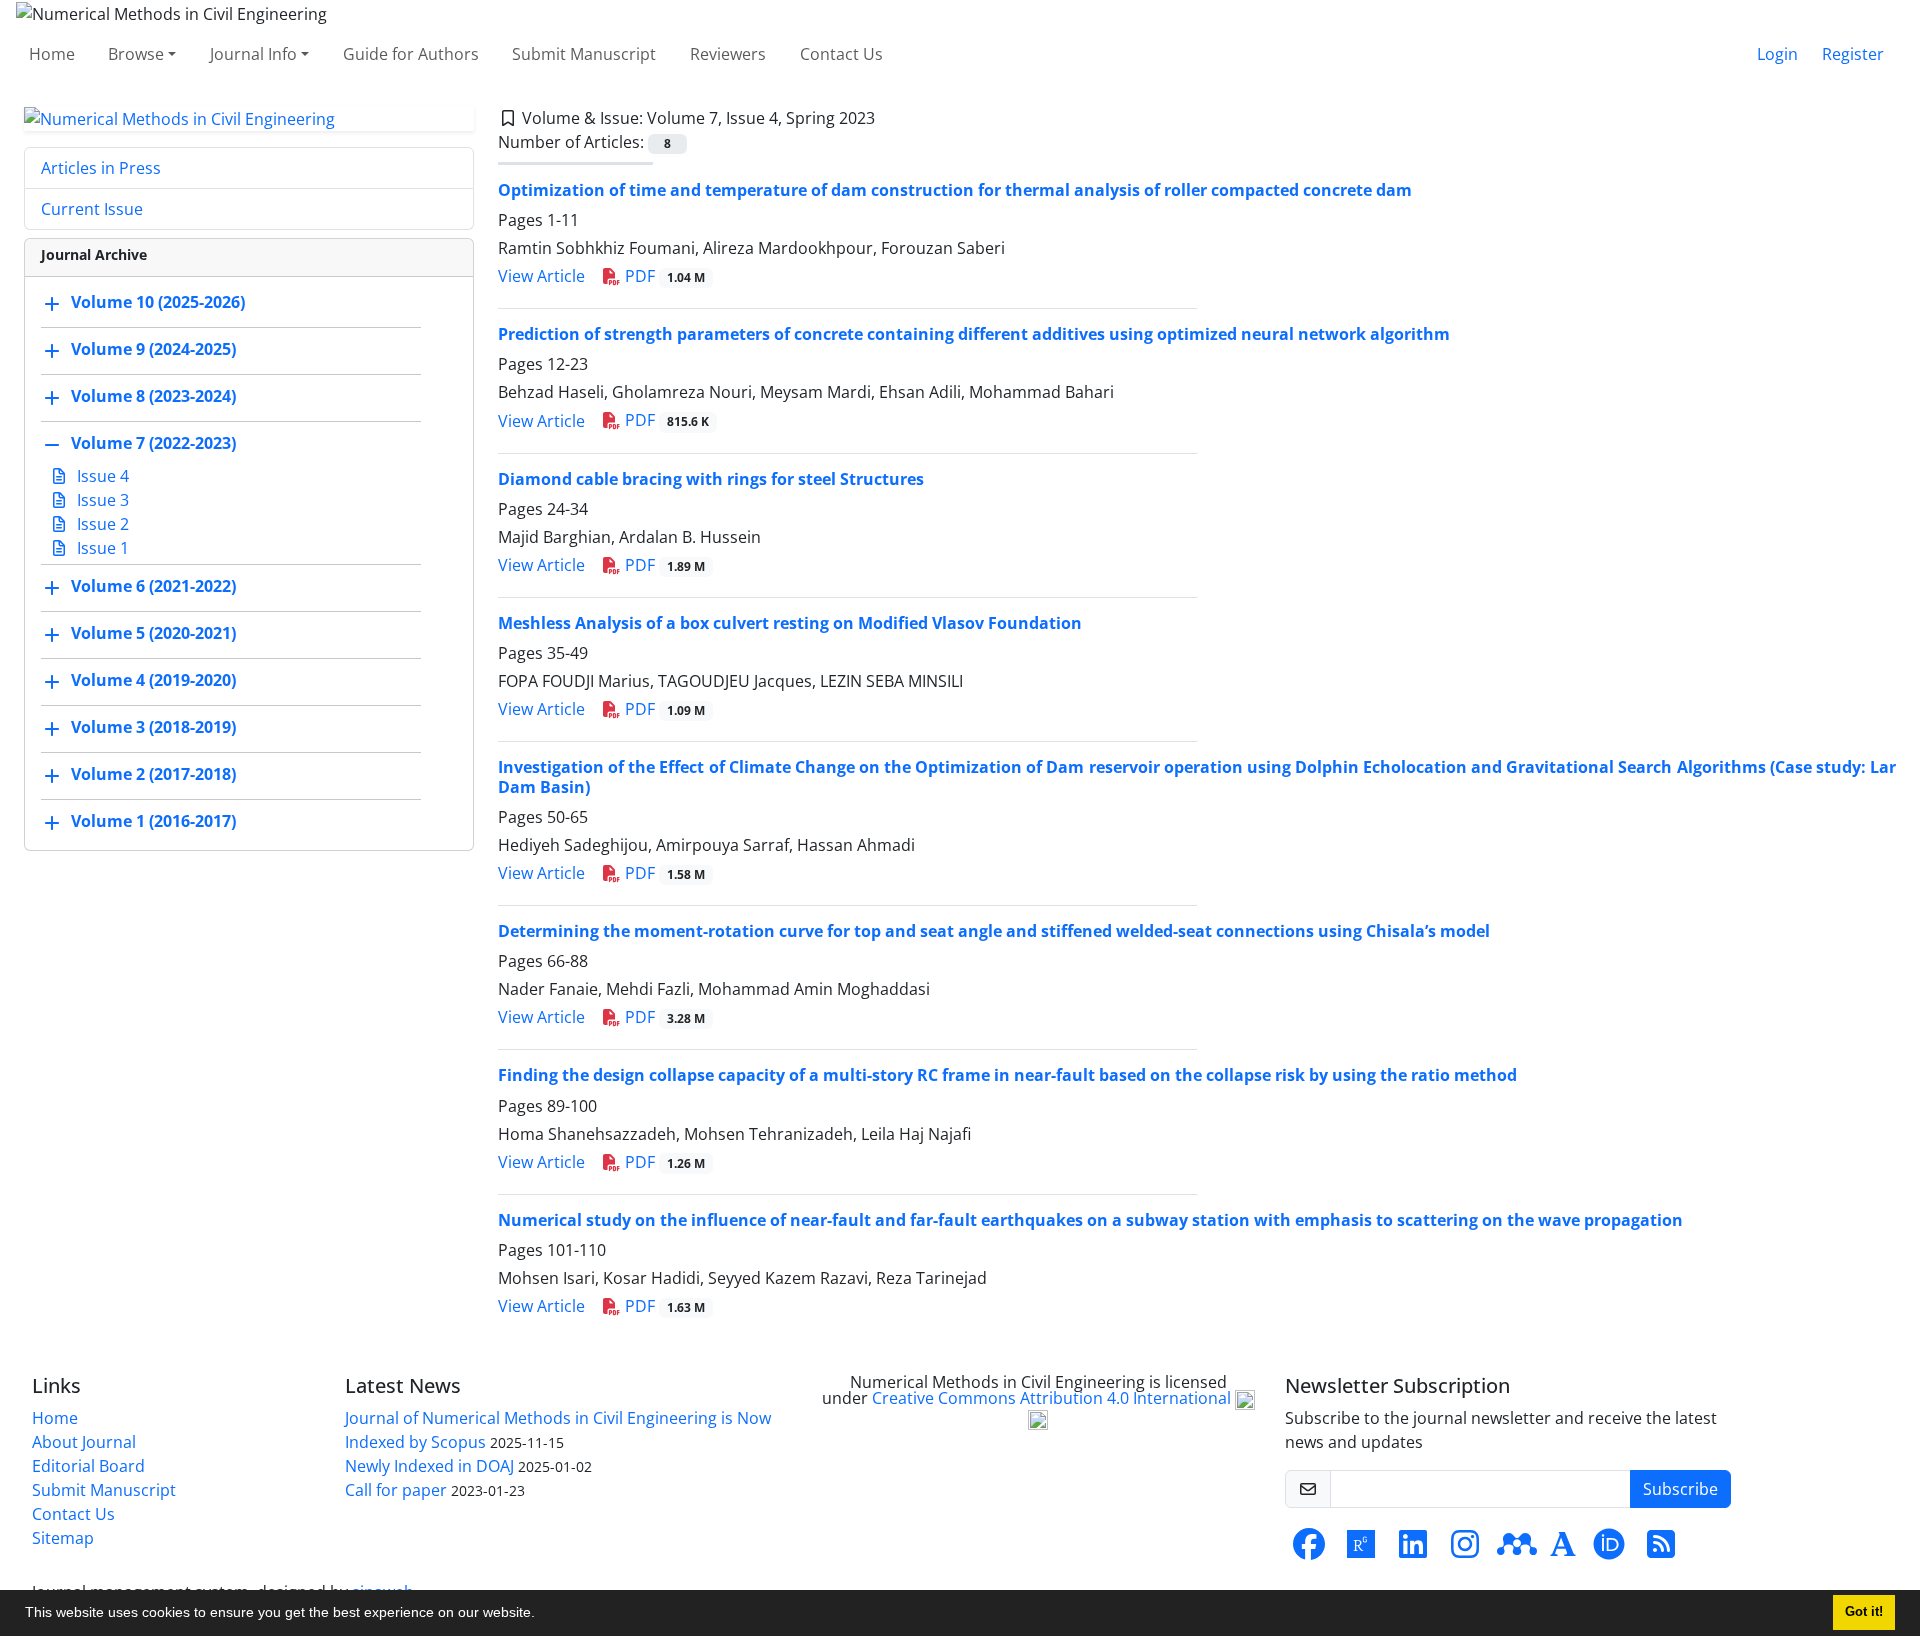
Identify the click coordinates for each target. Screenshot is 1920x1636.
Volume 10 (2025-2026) (158, 303)
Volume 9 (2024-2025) (153, 350)
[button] (542, 1615)
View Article (541, 276)
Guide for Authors (411, 54)
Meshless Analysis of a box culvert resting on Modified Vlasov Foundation (790, 623)
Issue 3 (101, 500)
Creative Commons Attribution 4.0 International (1053, 1398)
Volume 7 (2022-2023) (153, 444)
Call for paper (396, 1490)
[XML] (891, 118)
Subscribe (1680, 1489)
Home (52, 54)
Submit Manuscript (584, 54)
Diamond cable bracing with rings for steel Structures (711, 479)
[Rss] (1661, 1550)
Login (1777, 54)
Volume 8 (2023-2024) (153, 397)
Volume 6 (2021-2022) (153, 587)
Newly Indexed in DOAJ (429, 1466)
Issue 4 (101, 476)
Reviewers (728, 54)
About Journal (84, 1442)
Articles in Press (101, 168)
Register (1853, 54)
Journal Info (253, 54)
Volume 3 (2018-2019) (153, 728)
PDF (663, 276)
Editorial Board (88, 1466)
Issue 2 (101, 524)
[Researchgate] (1361, 1550)
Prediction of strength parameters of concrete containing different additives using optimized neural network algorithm (974, 334)
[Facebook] (1309, 1550)
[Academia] (1563, 1550)
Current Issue (92, 209)
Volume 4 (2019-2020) (153, 681)
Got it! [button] (1864, 1612)
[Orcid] (1609, 1550)
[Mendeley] (1517, 1550)
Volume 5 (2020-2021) (153, 634)
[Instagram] (1465, 1550)
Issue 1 (101, 548)
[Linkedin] (1413, 1550)
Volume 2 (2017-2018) (153, 775)
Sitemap (63, 1538)
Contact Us (841, 54)
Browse (136, 54)
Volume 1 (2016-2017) (153, 822)
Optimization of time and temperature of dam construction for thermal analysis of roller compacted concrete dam (955, 190)
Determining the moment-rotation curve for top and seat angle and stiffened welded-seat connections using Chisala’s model (994, 931)
